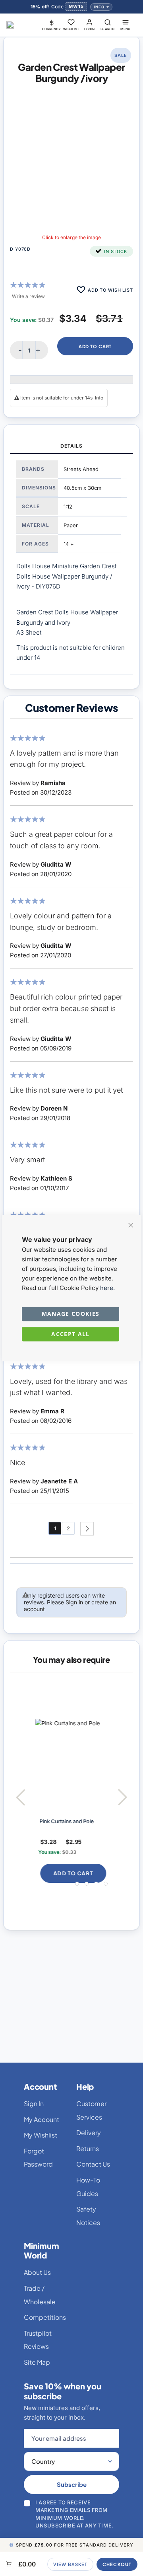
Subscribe (72, 2484)
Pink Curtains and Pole (66, 1821)
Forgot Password (38, 2158)
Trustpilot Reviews (38, 2340)
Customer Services (91, 2110)
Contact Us (93, 2164)
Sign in (74, 1602)
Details (71, 446)
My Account (42, 2119)
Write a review (28, 296)
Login (90, 29)
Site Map (37, 2362)
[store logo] (10, 25)
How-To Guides (88, 2187)
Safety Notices (88, 2216)
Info (99, 7)
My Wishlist (41, 2135)
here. (107, 1288)
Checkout (117, 2564)
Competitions (45, 2317)
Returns (88, 2148)
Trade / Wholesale (40, 2295)
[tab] (71, 446)
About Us (37, 2272)
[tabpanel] (71, 564)
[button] (52, 25)
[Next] (87, 1529)
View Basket (70, 2564)
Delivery (89, 2133)
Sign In (34, 2103)
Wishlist (71, 29)
